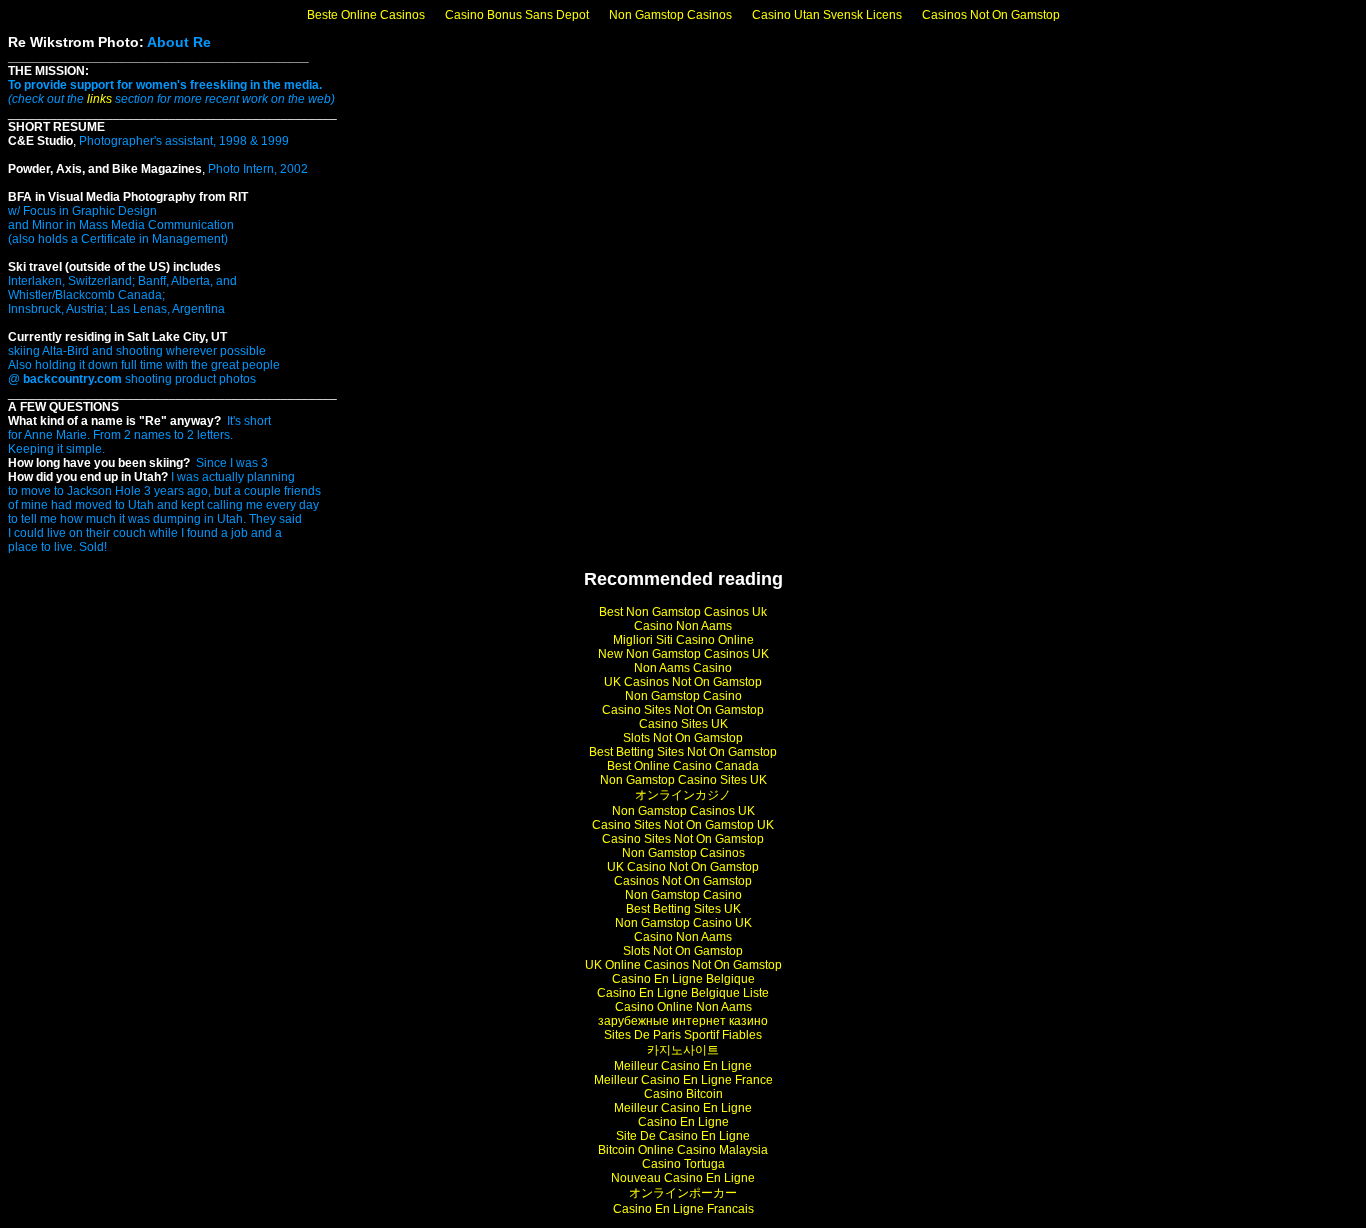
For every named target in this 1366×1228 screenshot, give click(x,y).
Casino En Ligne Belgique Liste (683, 993)
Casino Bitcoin (683, 1094)
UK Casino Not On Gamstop (683, 867)
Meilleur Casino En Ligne (683, 1066)
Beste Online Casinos (366, 15)
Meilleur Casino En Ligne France (683, 1080)
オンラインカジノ (683, 795)
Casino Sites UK (683, 724)
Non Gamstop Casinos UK (683, 811)
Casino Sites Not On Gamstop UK (683, 825)
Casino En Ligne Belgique (683, 979)
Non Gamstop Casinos (670, 15)
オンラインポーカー (683, 1193)
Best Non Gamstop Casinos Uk (683, 612)
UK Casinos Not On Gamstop (683, 682)
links (99, 99)
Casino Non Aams (683, 626)
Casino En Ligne (683, 1122)
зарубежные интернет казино (683, 1021)
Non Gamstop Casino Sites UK (683, 780)
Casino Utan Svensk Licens (827, 15)
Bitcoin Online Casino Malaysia (683, 1150)
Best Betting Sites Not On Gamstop (683, 752)
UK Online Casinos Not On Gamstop (683, 965)
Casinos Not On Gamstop (991, 15)
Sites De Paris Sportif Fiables (683, 1035)
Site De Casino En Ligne (683, 1136)
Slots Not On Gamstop (683, 738)
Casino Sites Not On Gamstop (683, 710)
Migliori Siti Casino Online (683, 640)
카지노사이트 (683, 1050)
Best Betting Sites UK (683, 909)
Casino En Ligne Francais (683, 1209)
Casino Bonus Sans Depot (517, 15)
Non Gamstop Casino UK (683, 923)
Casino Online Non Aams (683, 1007)
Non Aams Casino (683, 668)
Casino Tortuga (683, 1164)
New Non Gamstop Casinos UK (683, 654)
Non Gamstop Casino (683, 696)
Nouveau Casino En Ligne (683, 1178)
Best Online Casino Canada (683, 766)
